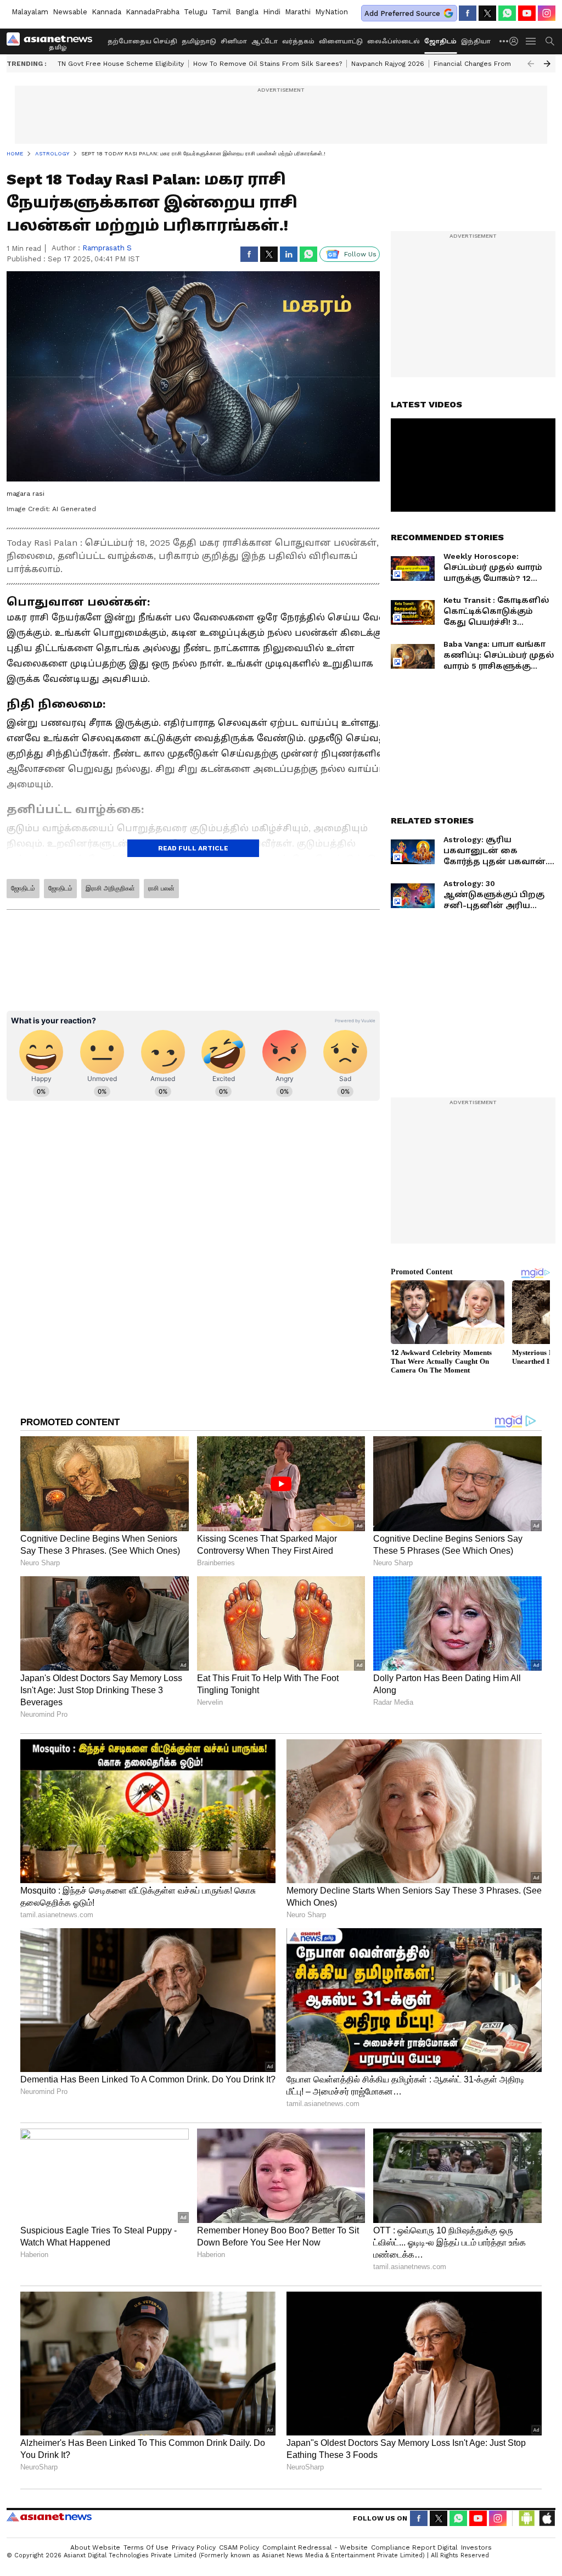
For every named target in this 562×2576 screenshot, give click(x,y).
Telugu (196, 12)
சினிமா (234, 41)
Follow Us (360, 254)
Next (547, 64)
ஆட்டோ (265, 41)
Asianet (49, 2517)
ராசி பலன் (161, 888)
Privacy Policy (194, 2547)
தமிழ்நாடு (199, 41)
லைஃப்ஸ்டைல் (394, 41)
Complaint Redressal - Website (315, 2547)
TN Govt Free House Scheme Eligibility (121, 64)
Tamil (221, 12)
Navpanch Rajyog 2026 (388, 64)
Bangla (247, 12)
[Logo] (53, 41)
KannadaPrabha (153, 12)
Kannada (106, 12)
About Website (95, 2547)
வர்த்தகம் (298, 41)
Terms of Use (146, 2547)
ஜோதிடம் (440, 41)
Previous (531, 64)
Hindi (272, 12)
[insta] (547, 13)
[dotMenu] (504, 41)
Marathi (298, 12)
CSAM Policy (239, 2547)
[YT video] (527, 13)
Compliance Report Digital (414, 2547)
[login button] (516, 41)
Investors (476, 2547)
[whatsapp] (507, 13)
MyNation (331, 12)
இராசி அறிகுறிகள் (110, 888)
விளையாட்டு (341, 41)
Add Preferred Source (402, 13)
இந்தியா (476, 41)
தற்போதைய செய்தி (142, 41)
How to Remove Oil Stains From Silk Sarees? (268, 64)
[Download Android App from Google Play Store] (527, 2518)
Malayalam (30, 12)
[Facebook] (468, 13)
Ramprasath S (107, 248)
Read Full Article (193, 848)
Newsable (70, 12)
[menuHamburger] (531, 41)
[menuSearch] (550, 41)
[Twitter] (487, 13)
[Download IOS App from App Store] (547, 2518)
